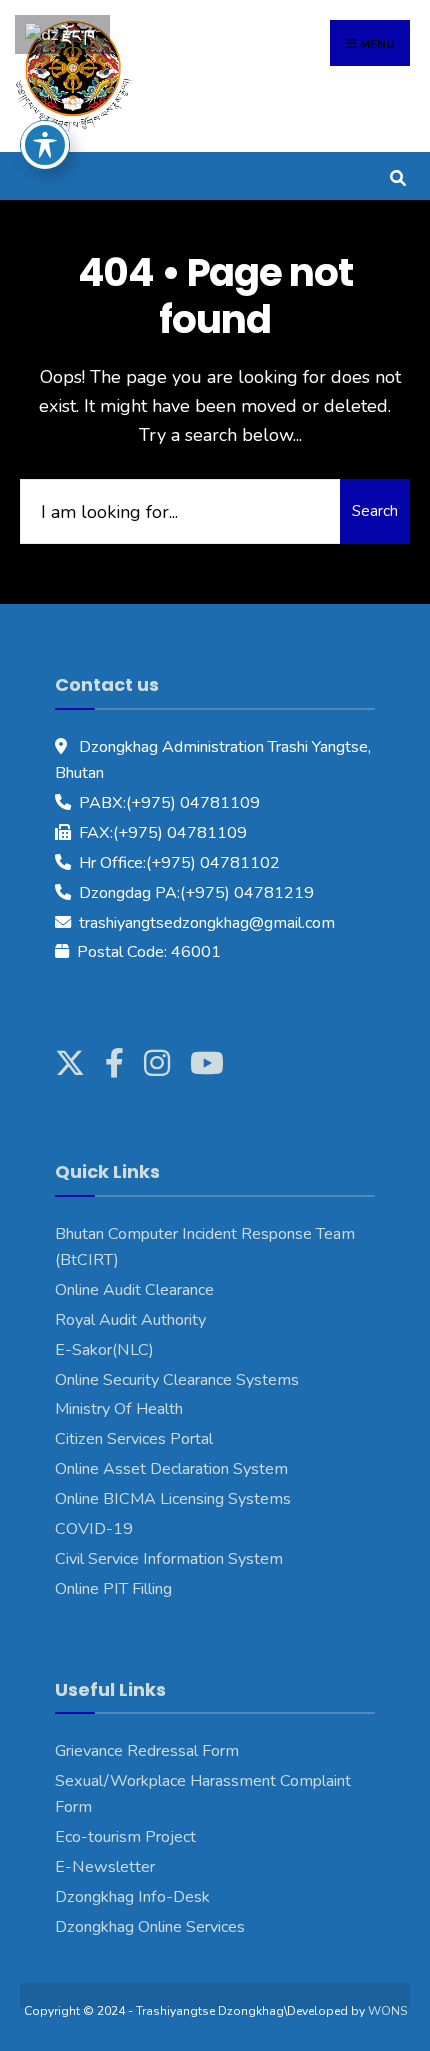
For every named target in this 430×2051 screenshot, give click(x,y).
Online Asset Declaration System (171, 1469)
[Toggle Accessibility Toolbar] (45, 145)
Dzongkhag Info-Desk (132, 1897)
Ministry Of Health (119, 1409)
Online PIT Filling (113, 1589)
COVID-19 (94, 1529)
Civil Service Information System (169, 1559)
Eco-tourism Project (125, 1837)
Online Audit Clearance (134, 1290)
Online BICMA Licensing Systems (173, 1499)
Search (375, 511)
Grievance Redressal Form (147, 1751)
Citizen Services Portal (134, 1439)
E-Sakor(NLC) (104, 1350)
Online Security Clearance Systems (177, 1380)
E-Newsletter (105, 1867)
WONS (387, 2011)
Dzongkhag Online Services (150, 1927)
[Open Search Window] (397, 175)
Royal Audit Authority (130, 1320)
